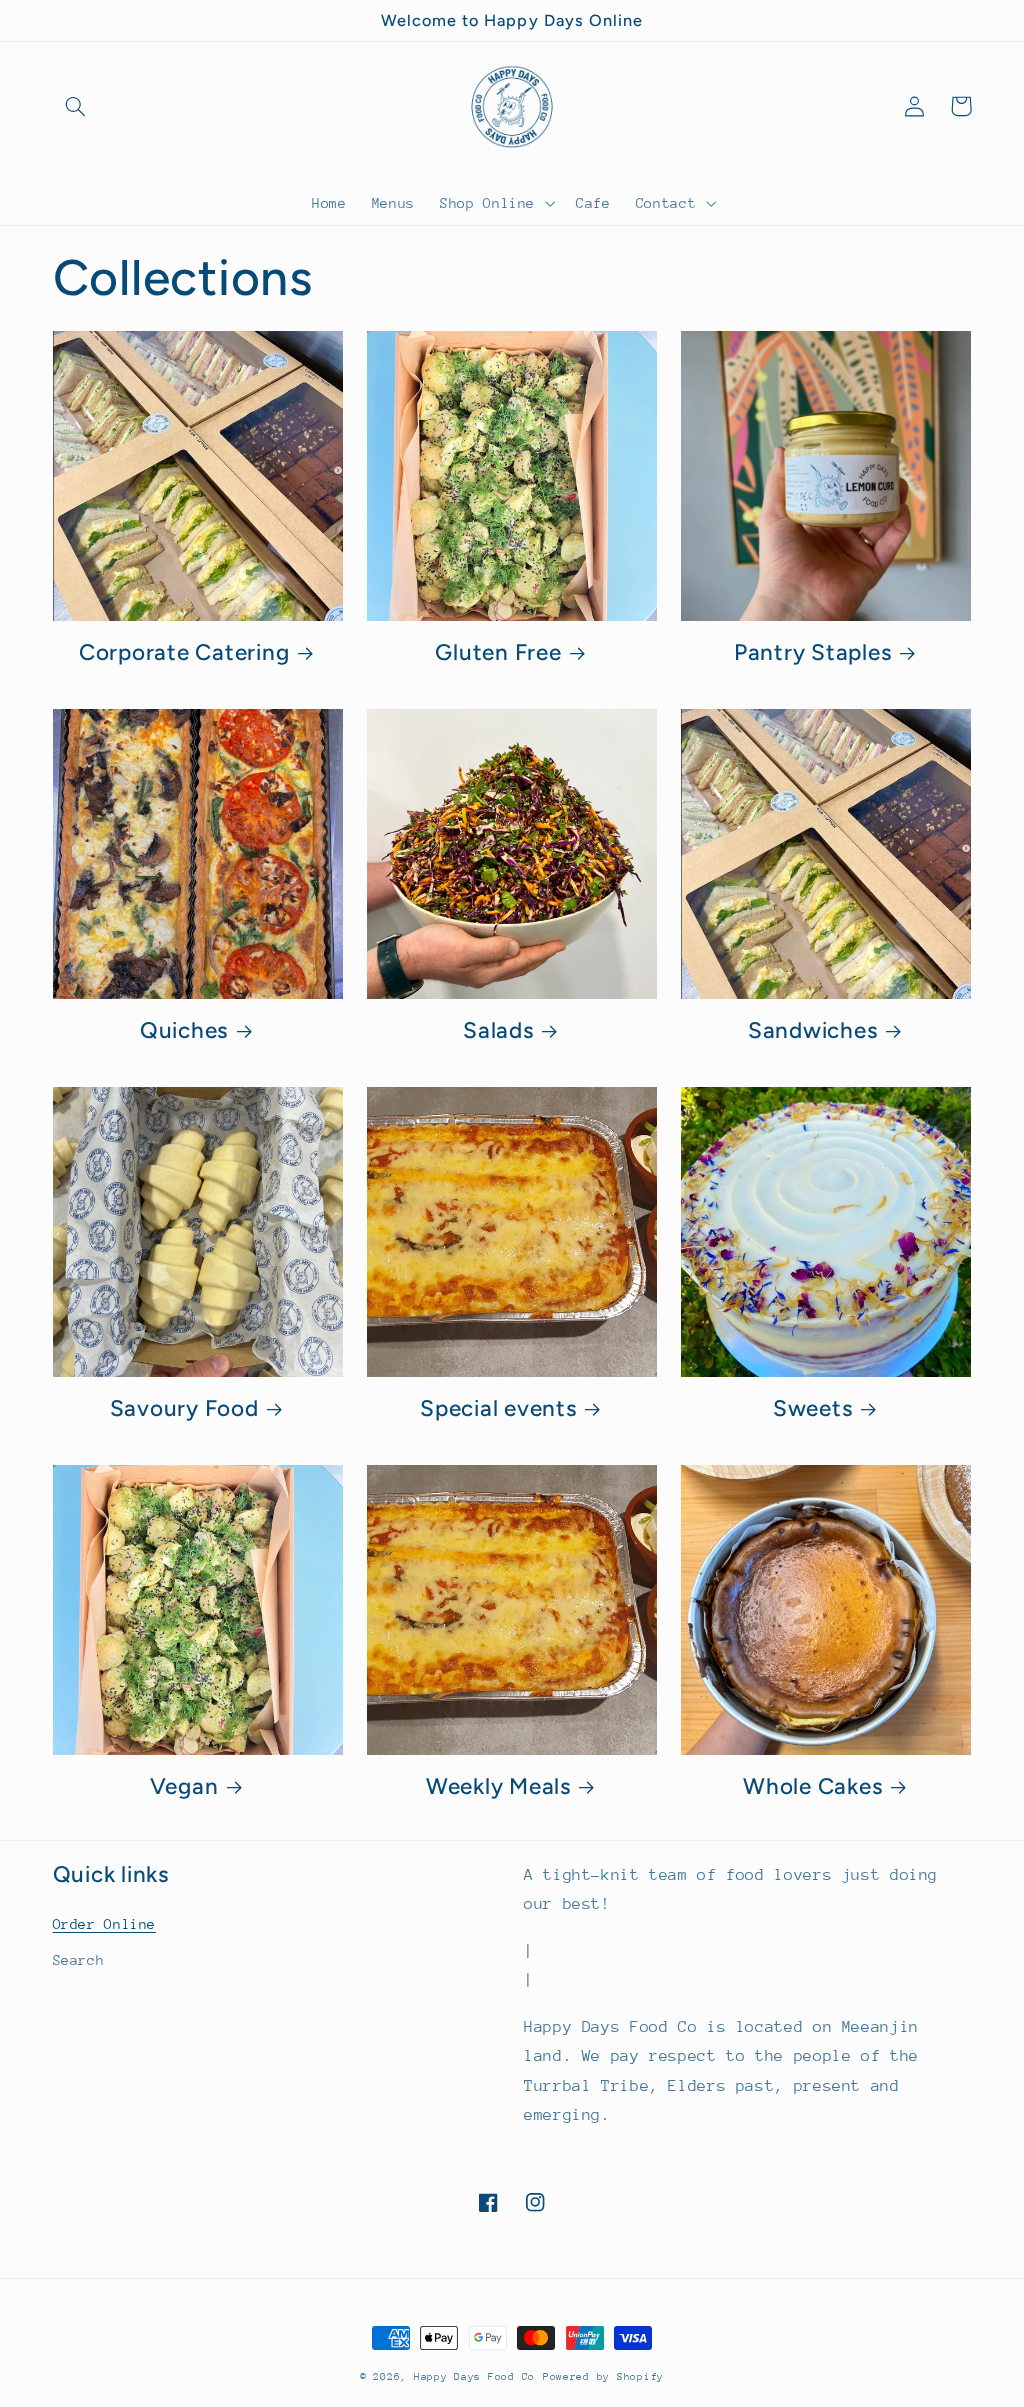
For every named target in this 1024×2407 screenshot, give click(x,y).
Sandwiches (813, 1030)
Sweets (813, 1408)
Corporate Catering (184, 652)
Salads (498, 1030)
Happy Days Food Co (474, 2377)
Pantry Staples (813, 652)
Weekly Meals (498, 1786)
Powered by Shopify (603, 2377)
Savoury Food (184, 1408)
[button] (76, 106)
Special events (498, 1408)
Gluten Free (498, 652)
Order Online (105, 1924)
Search (79, 1960)
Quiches (184, 1030)
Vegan (184, 1786)
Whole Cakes (812, 1786)
